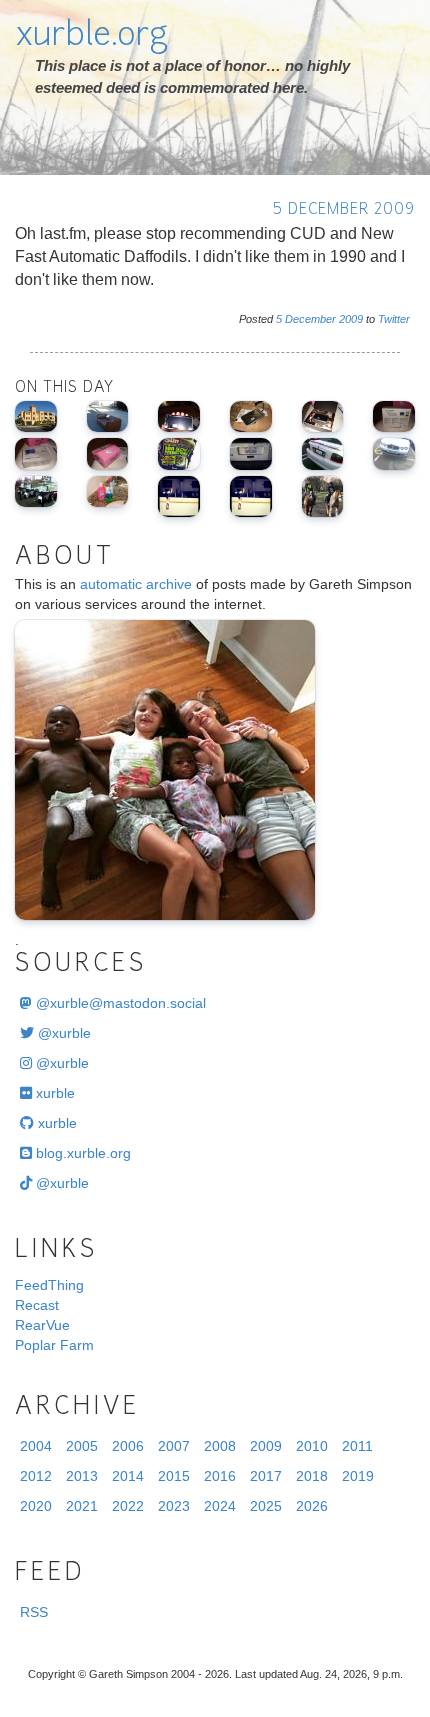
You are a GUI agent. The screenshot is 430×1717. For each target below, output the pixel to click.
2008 (220, 1446)
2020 (36, 1506)
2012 (36, 1476)
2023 (174, 1506)
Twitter (394, 319)
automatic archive (136, 584)
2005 (82, 1446)
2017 (266, 1476)
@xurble (62, 1033)
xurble (53, 1093)
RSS (34, 1612)
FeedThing (49, 1285)
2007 (174, 1446)
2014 (128, 1476)
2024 (220, 1506)
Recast (37, 1305)
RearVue (42, 1325)
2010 (312, 1446)
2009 (351, 319)
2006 (128, 1446)
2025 (266, 1506)
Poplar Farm (54, 1345)
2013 (82, 1476)
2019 (358, 1476)
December (310, 319)
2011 (357, 1446)
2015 (174, 1476)
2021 (82, 1506)
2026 (312, 1506)
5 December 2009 (344, 210)
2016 (220, 1476)
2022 (128, 1506)
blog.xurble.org (81, 1153)
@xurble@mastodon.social (119, 1003)
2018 (312, 1476)
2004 (36, 1446)
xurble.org (91, 37)
